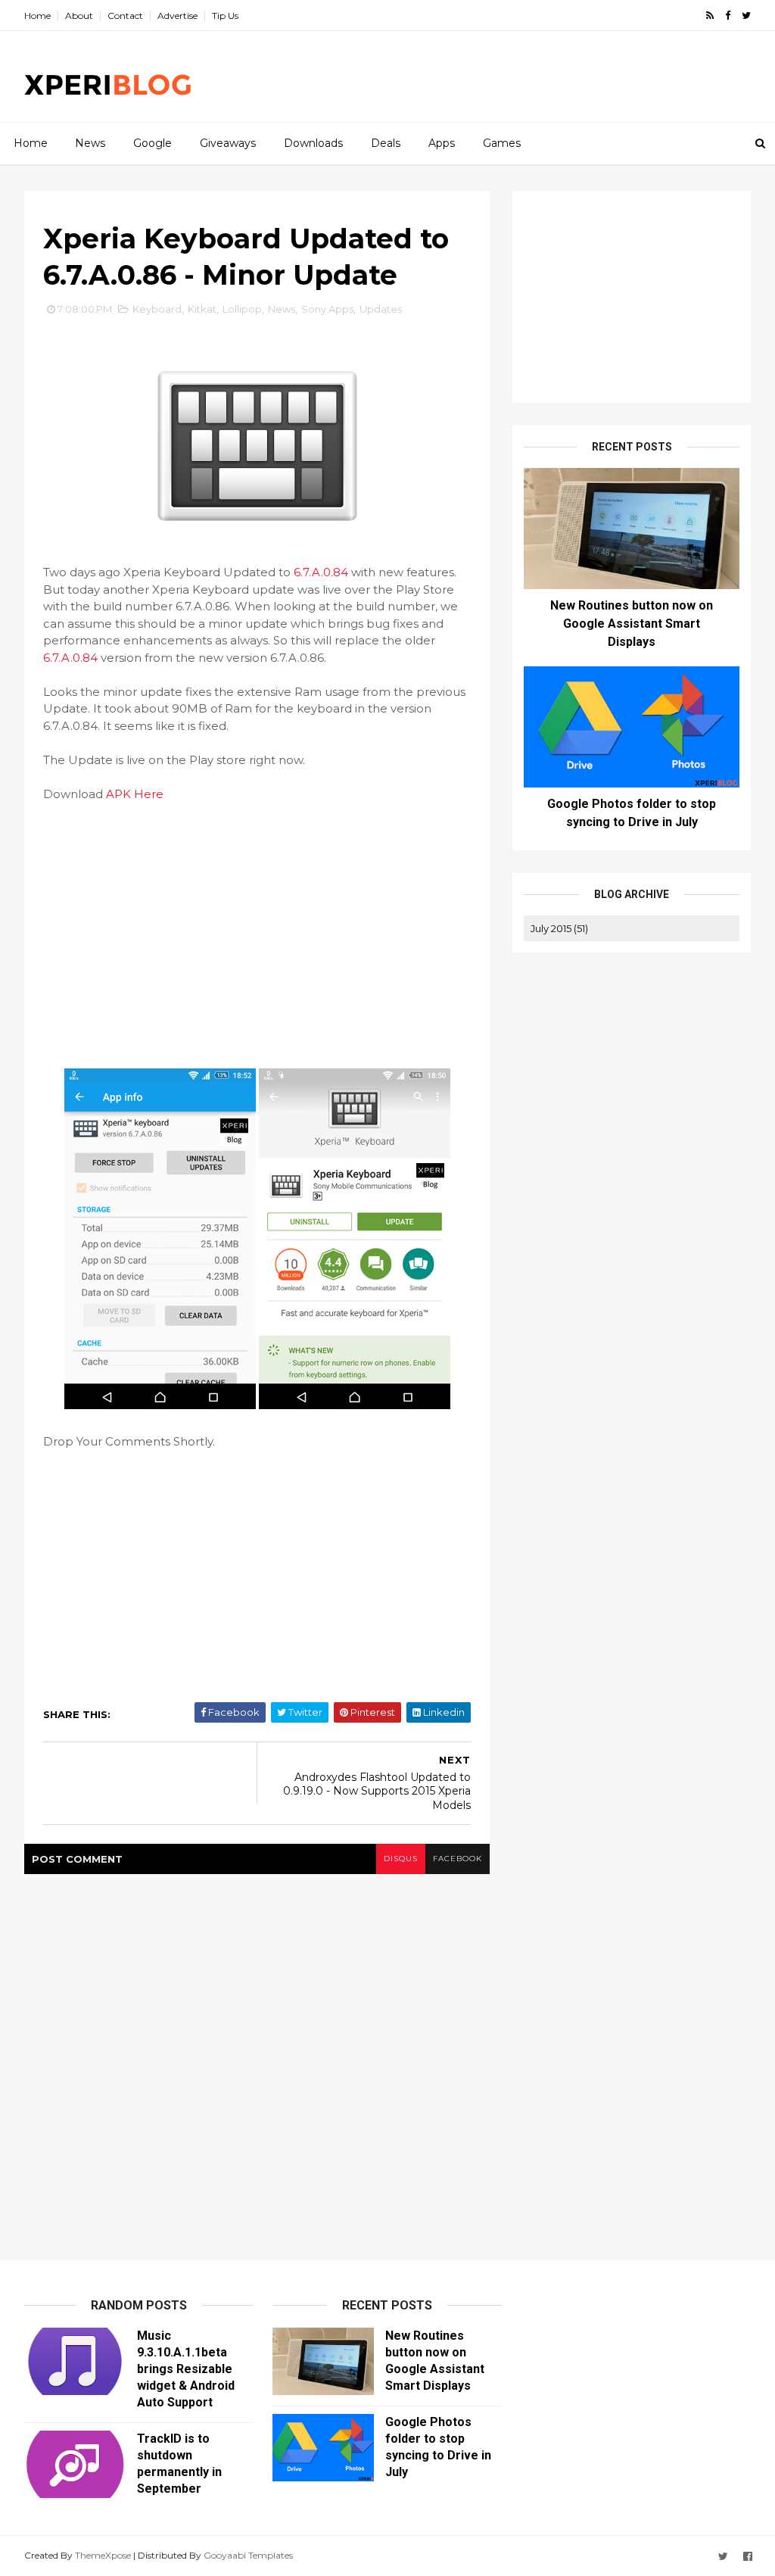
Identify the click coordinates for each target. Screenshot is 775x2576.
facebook (458, 1859)
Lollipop (242, 309)
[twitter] (746, 16)
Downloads (313, 143)
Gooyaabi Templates (248, 2555)
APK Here (135, 794)
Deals (386, 143)
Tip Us (225, 16)
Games (502, 143)
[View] (160, 1405)
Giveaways (228, 143)
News (90, 143)
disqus (401, 1859)
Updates (381, 309)
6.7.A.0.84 (321, 572)
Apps (442, 143)
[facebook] (728, 16)
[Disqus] (257, 2063)
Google (153, 143)
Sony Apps (327, 309)
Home (37, 16)
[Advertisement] (475, 76)
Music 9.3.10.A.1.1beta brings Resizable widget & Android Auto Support (186, 2369)
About (79, 16)
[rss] (710, 16)
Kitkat (202, 309)
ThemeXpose (103, 2555)
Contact (125, 16)
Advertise (177, 16)
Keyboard (157, 309)
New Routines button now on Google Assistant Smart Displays (632, 624)
